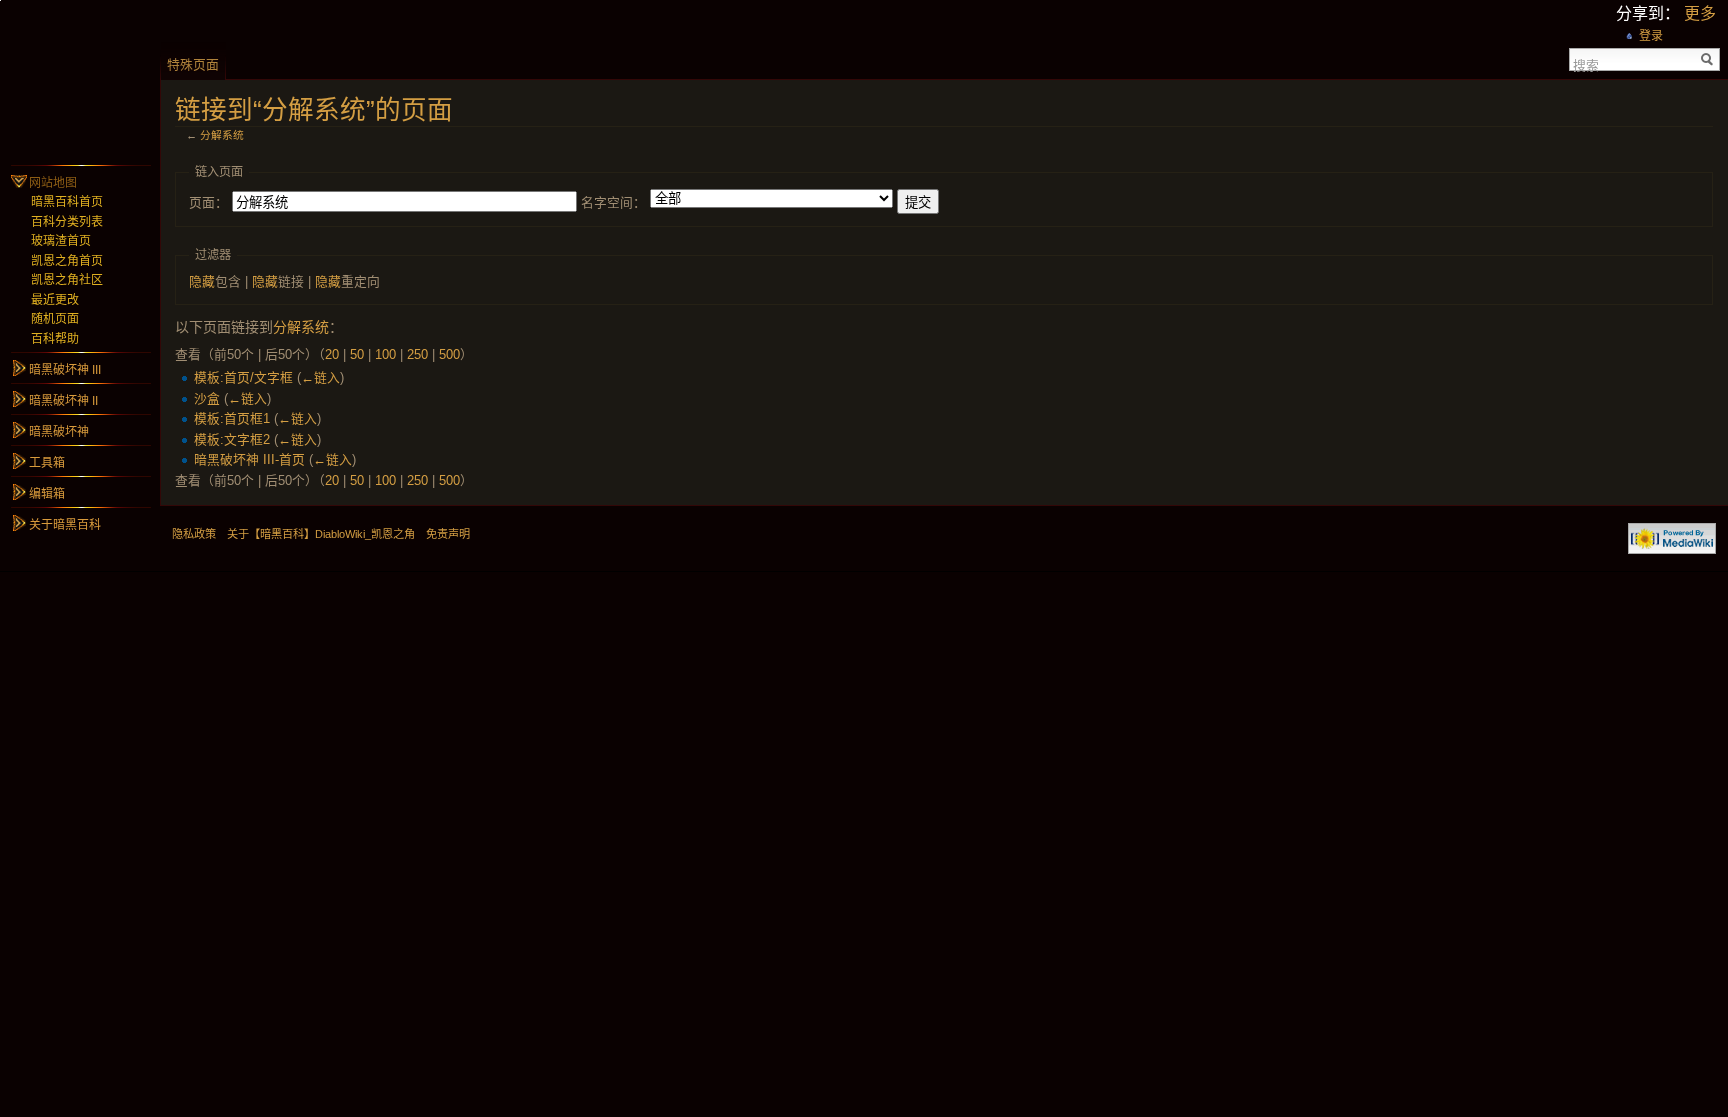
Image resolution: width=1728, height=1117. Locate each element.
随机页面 (55, 319)
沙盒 (207, 398)
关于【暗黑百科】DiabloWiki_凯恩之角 (321, 534)
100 (385, 354)
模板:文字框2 (232, 439)
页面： (208, 202)
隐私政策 (194, 534)
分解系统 (222, 135)
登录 (1651, 36)
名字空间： (613, 202)
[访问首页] (80, 80)
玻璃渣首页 (61, 241)
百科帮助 (55, 339)
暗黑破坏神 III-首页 (249, 459)
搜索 (1586, 64)
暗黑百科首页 (67, 202)
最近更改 (55, 300)
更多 (1700, 13)
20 (332, 354)
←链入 (320, 377)
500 (449, 354)
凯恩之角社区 (67, 280)
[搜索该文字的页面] (1707, 59)
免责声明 (448, 534)
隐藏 (202, 281)
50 (357, 354)
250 (417, 354)
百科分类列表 (67, 222)
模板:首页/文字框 (243, 377)
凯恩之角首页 (67, 261)
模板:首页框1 (232, 418)
